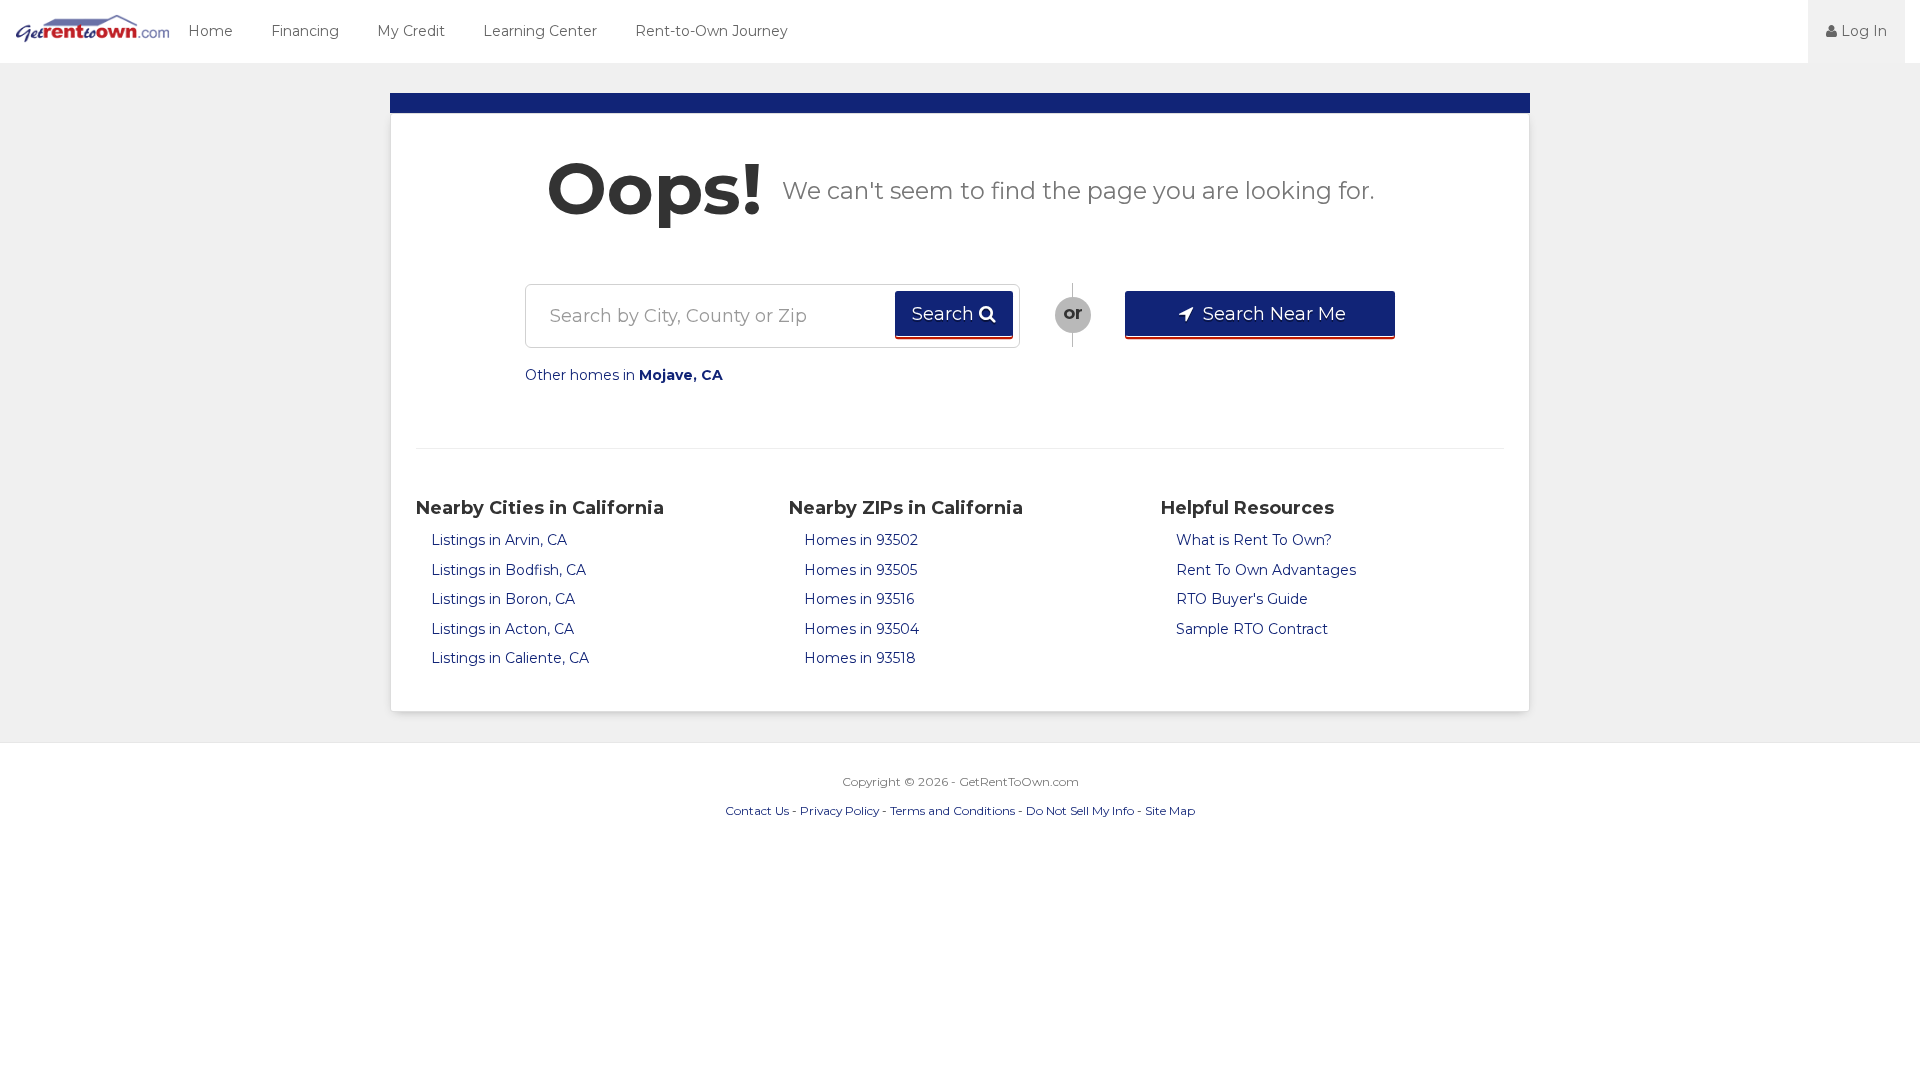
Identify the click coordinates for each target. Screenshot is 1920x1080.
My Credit (411, 31)
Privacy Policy (839, 810)
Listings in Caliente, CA (510, 658)
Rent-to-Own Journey (711, 31)
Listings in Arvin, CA (499, 540)
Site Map (1170, 810)
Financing (305, 31)
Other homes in (624, 375)
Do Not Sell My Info (1080, 810)
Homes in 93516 (859, 599)
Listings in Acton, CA (502, 629)
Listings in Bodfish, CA (508, 570)
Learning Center (540, 31)
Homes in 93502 (861, 540)
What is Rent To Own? (1254, 540)
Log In (1862, 31)
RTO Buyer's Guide (1242, 599)
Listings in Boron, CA (503, 599)
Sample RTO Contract (1252, 629)
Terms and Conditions (952, 810)
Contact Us (757, 810)
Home (210, 31)
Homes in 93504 (861, 629)
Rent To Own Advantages (1266, 570)
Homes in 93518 (860, 658)
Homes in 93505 (860, 570)
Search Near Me (1272, 314)
